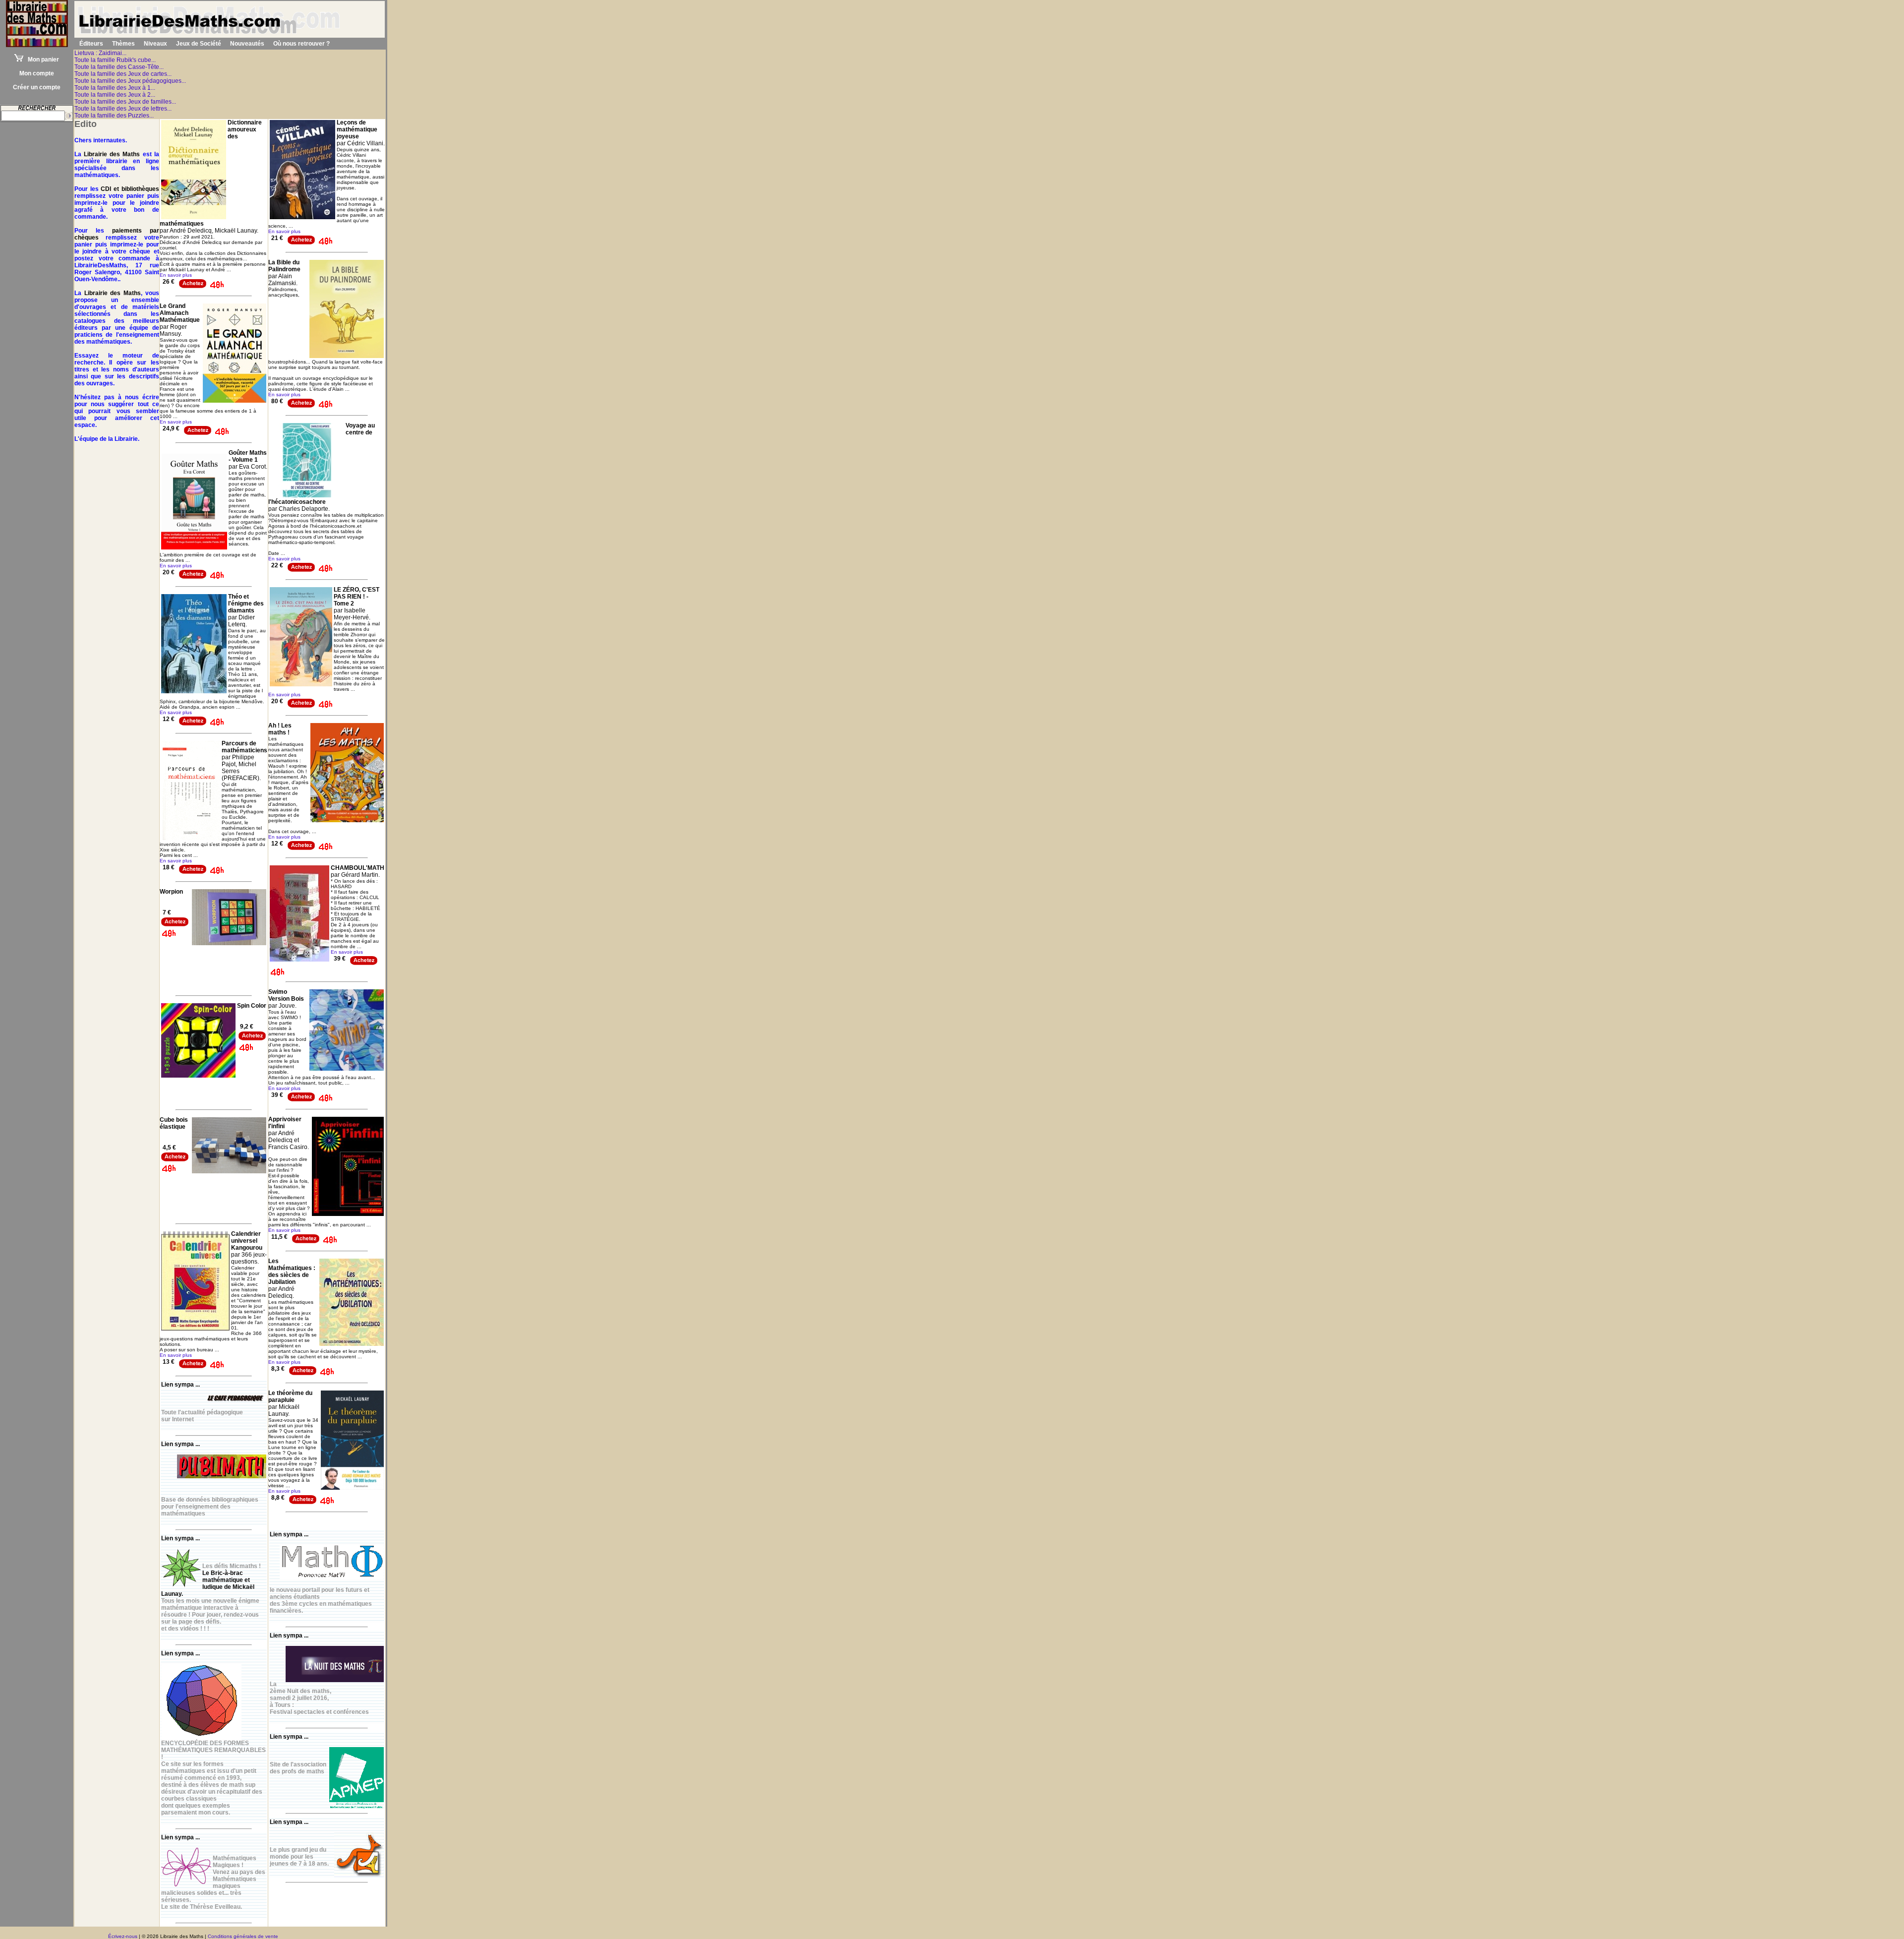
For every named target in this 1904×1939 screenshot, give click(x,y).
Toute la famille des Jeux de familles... (125, 102)
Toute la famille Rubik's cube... (115, 60)
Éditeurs (91, 44)
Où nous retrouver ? (301, 44)
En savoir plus (176, 275)
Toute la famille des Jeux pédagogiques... (130, 81)
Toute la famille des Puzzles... (114, 116)
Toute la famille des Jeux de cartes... (123, 74)
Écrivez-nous (123, 1936)
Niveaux (155, 44)
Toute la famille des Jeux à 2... (115, 95)
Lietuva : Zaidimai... (100, 53)
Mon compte (37, 73)
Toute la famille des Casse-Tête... (119, 67)
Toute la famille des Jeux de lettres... (123, 109)
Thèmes (123, 44)
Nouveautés (247, 44)
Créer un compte (37, 87)
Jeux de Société (199, 44)
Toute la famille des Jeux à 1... (115, 88)
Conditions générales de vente (243, 1936)
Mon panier (41, 60)
